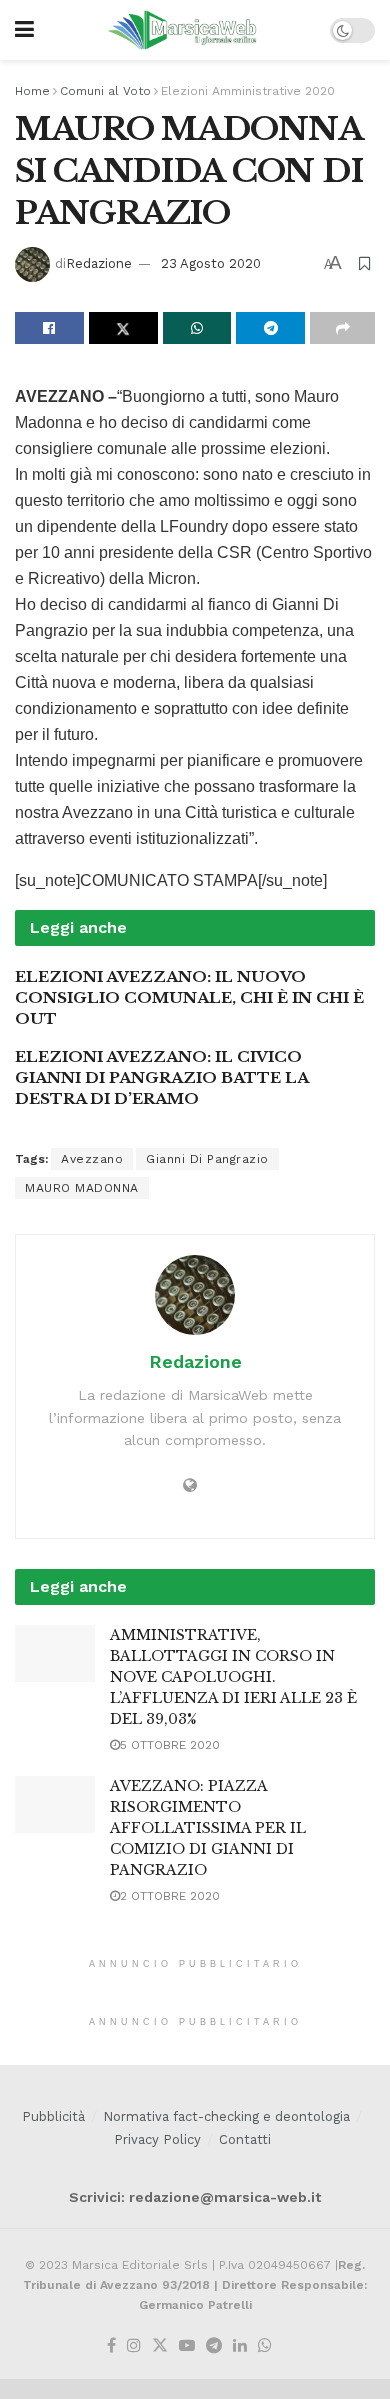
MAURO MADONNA (82, 1188)
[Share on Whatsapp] (197, 328)
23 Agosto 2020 (211, 263)
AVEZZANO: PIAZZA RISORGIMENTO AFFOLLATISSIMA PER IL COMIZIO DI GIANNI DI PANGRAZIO (208, 1828)
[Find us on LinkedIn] (240, 2346)
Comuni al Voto (105, 91)
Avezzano (92, 1159)
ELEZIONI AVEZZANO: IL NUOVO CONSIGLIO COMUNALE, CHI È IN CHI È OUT (189, 997)
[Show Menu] (24, 30)
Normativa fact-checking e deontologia (226, 2116)
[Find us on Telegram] (214, 2346)
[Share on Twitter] (123, 328)
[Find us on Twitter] (160, 2346)
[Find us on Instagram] (134, 2346)
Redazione (99, 263)
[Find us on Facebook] (111, 2346)
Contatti (245, 2139)
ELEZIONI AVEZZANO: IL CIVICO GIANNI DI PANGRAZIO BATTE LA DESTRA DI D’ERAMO (161, 1077)
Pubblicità (53, 2116)
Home (32, 91)
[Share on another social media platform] (342, 328)
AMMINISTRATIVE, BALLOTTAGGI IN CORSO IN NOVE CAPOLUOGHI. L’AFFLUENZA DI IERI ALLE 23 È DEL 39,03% (233, 1677)
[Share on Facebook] (49, 328)
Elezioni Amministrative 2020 (248, 91)
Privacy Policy (157, 2139)
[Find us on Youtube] (187, 2346)
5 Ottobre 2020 (170, 1745)
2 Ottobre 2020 (170, 1896)
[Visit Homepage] (182, 30)
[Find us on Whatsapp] (265, 2346)
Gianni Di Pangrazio (207, 1159)
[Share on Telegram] (270, 328)
